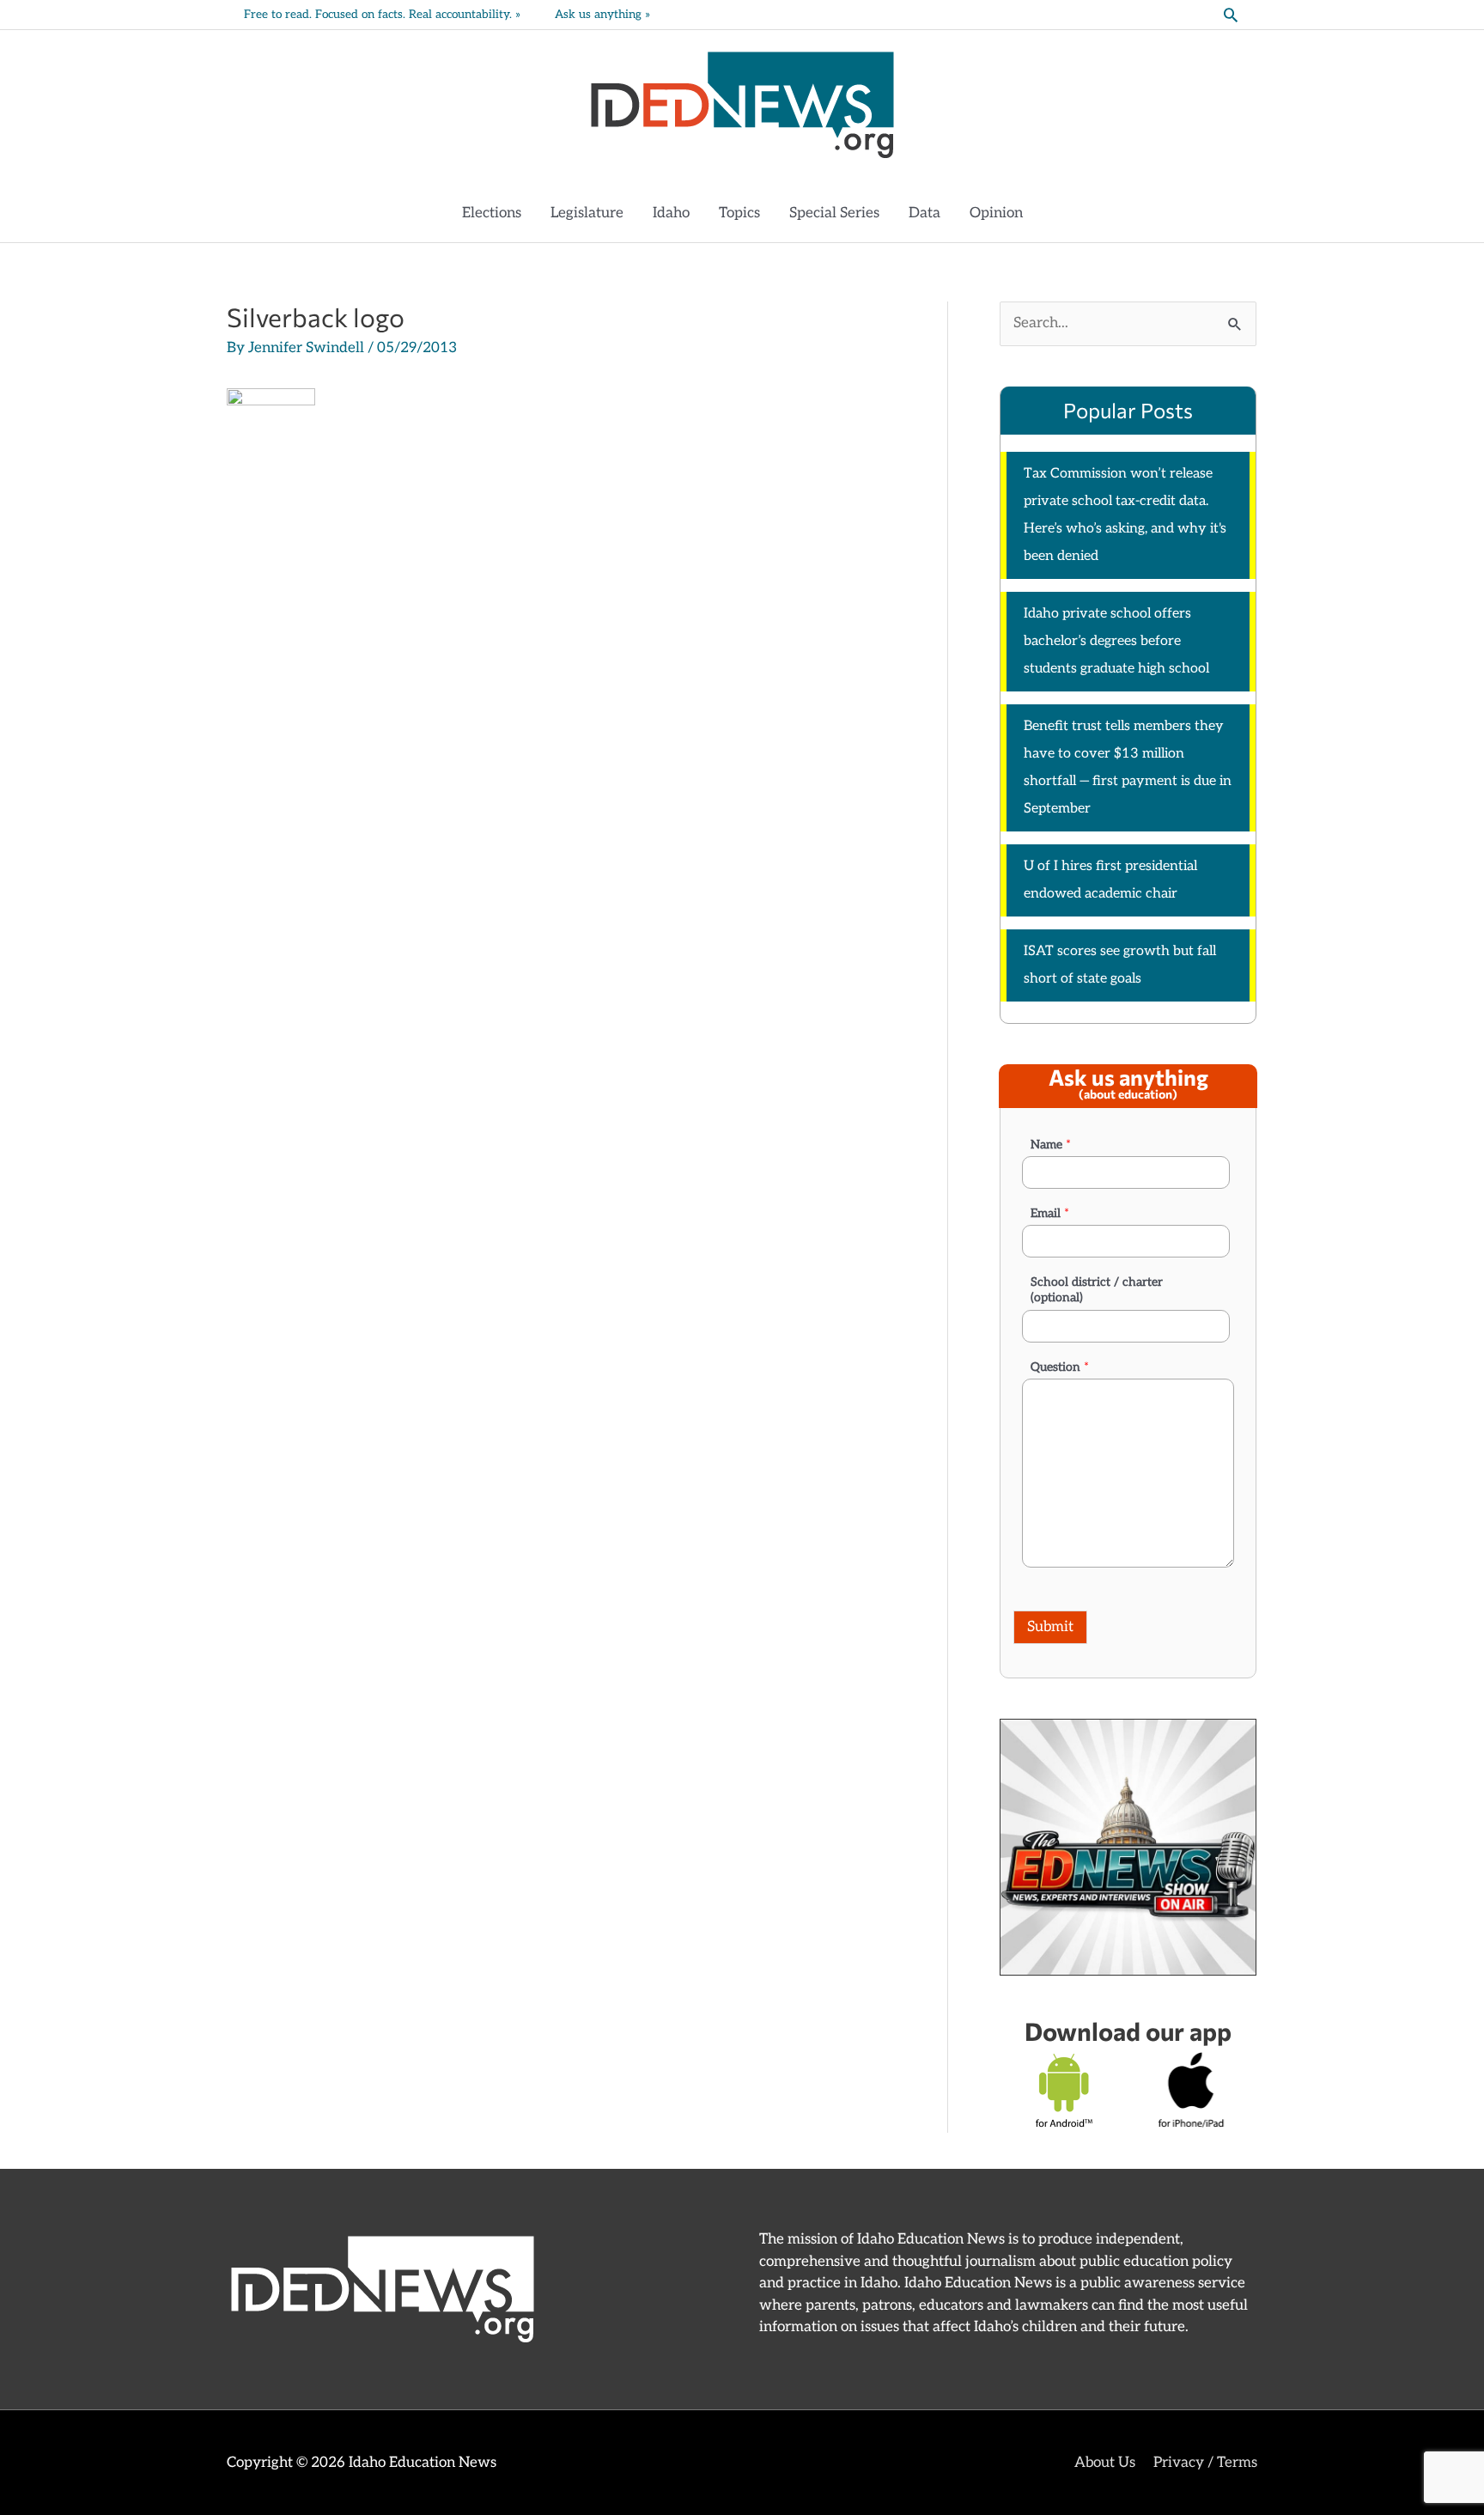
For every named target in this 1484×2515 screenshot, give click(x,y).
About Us (1105, 2463)
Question (1060, 1367)
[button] (1231, 15)
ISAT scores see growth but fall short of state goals (1120, 965)
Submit (1050, 1627)
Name (1051, 1145)
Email (1050, 1213)
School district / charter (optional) (1097, 1290)
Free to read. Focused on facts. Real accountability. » (382, 15)
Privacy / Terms (1205, 2463)
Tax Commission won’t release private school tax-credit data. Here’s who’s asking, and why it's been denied (1125, 515)
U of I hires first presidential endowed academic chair (1110, 880)
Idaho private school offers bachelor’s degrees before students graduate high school (1116, 641)
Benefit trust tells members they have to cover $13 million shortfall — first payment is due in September (1128, 767)
